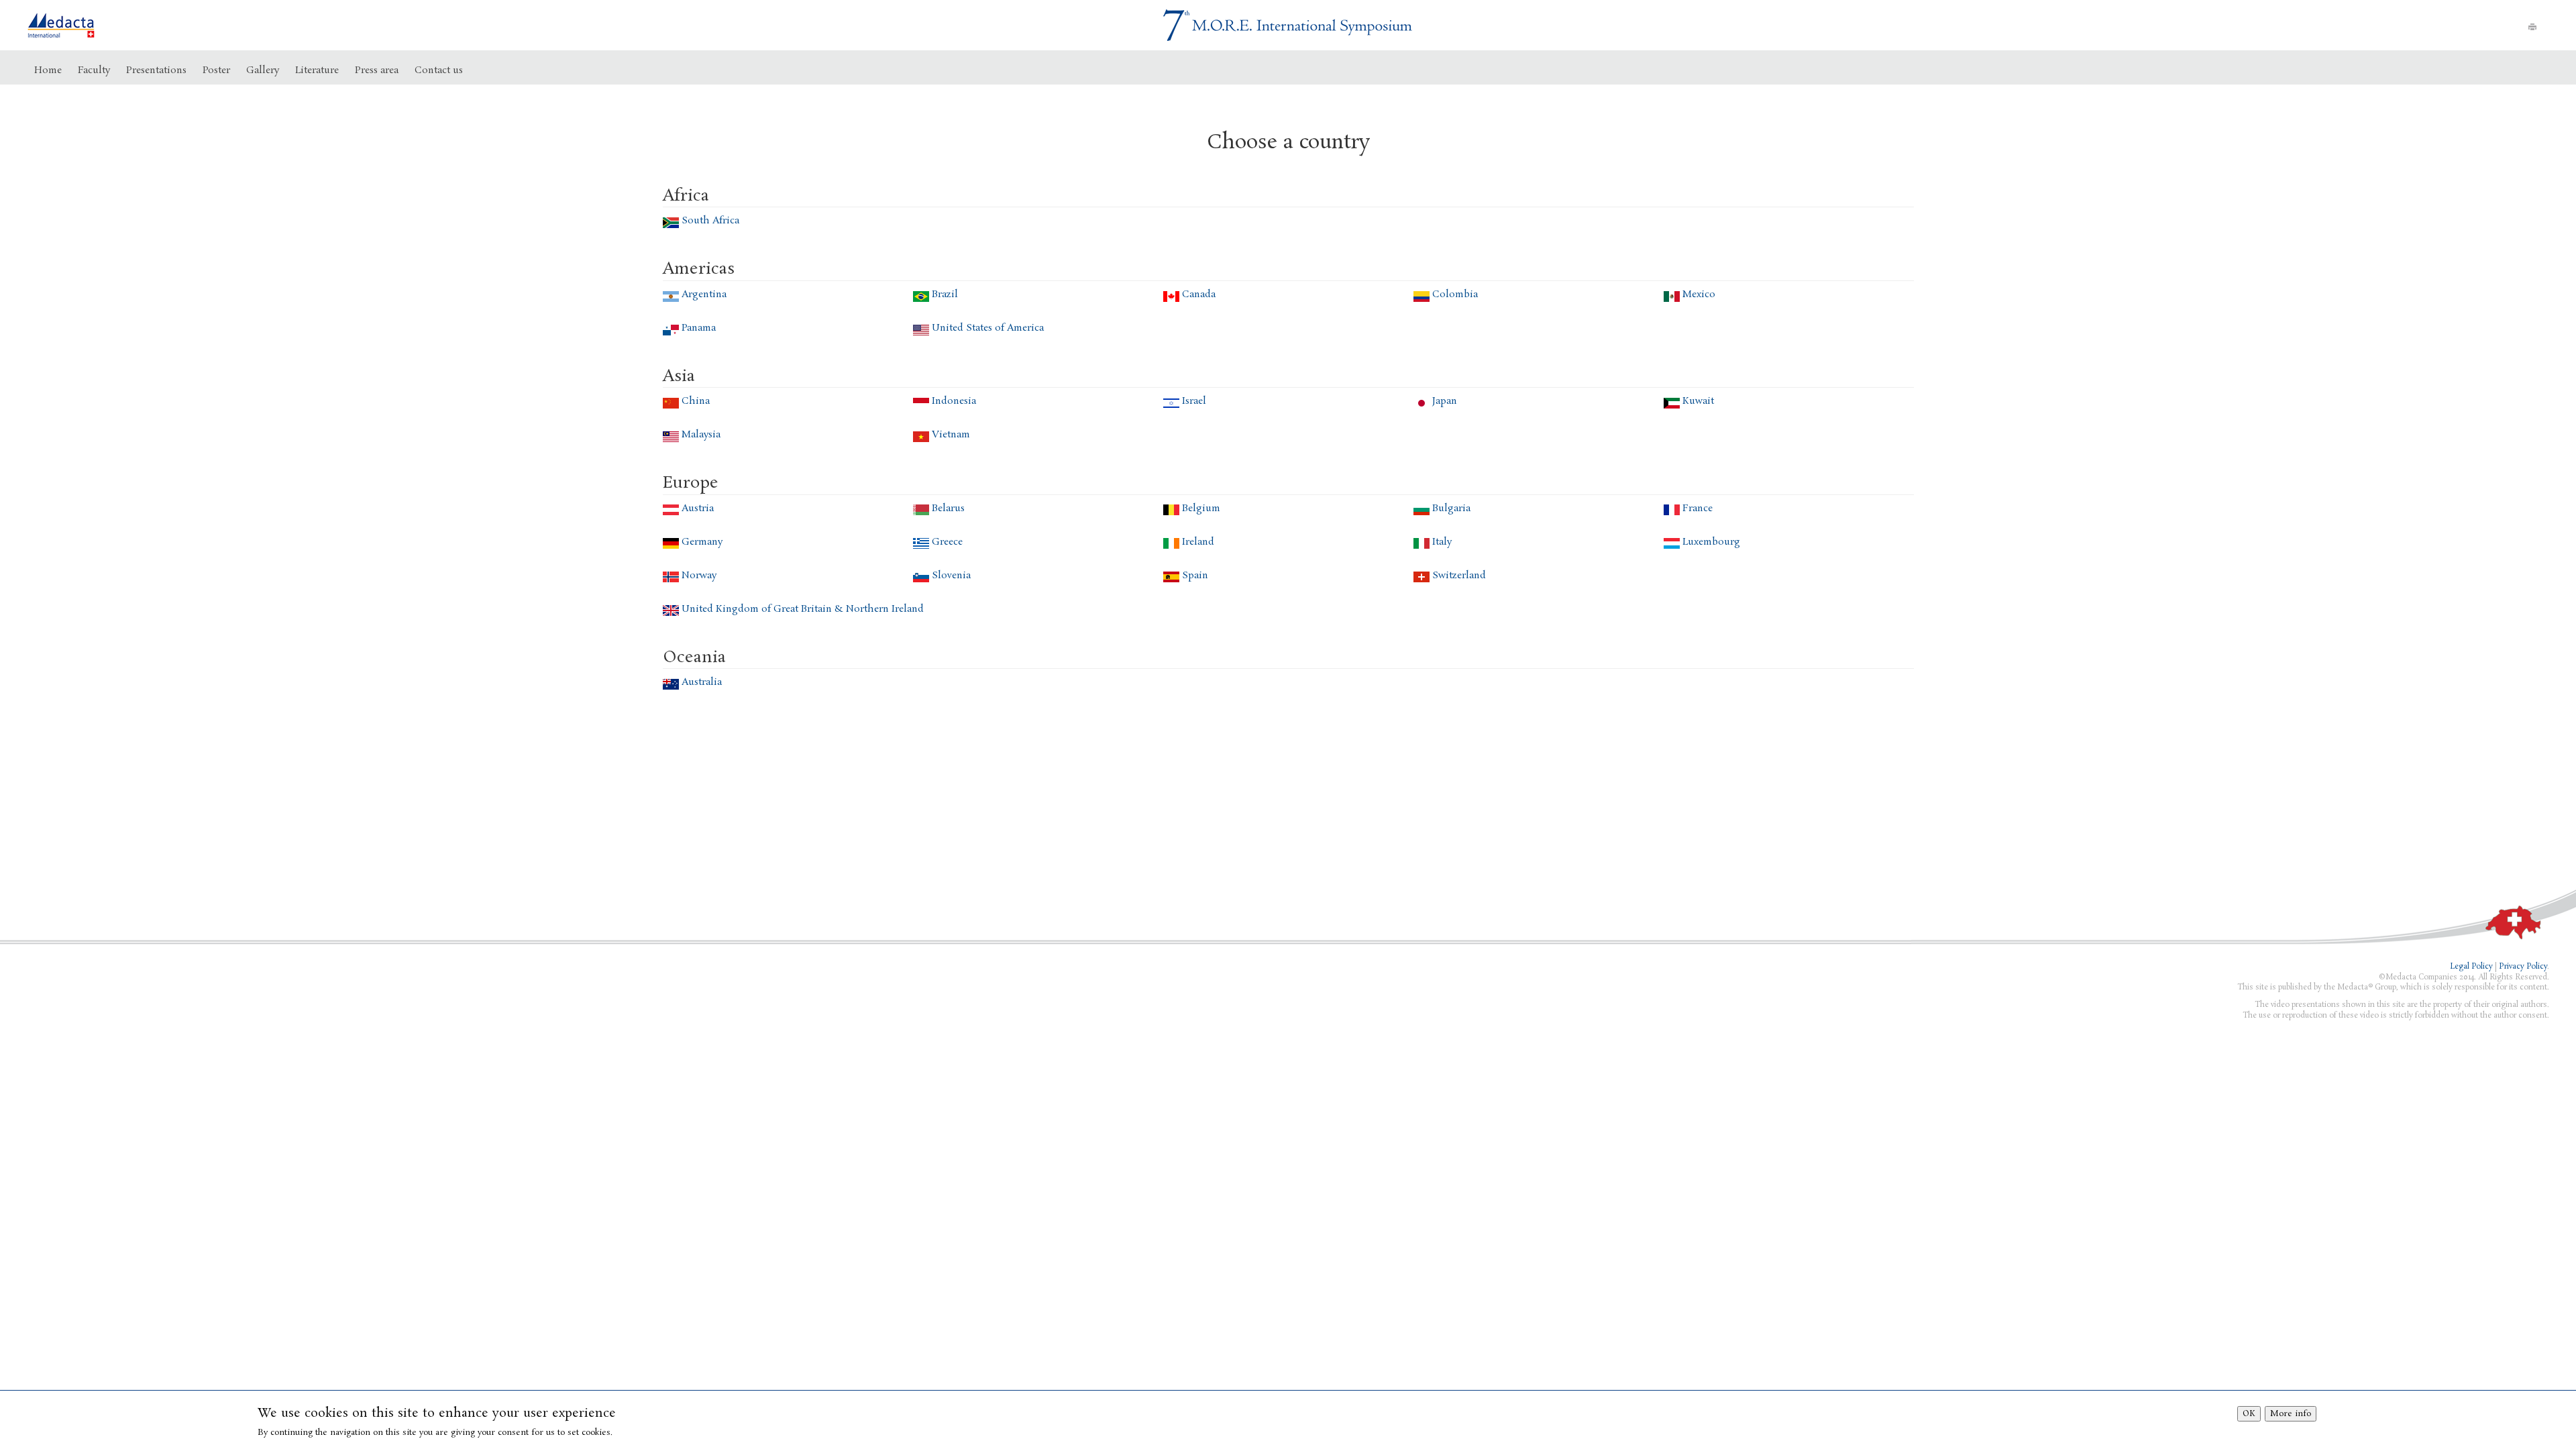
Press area (377, 70)
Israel (1194, 401)
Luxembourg (1711, 542)
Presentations (156, 70)
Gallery (263, 70)
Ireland (1198, 542)
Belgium (1201, 508)
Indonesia (954, 401)
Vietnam (951, 435)
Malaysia (701, 435)
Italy (1442, 542)
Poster (216, 70)
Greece (947, 542)
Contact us (439, 70)
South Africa (710, 221)
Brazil (945, 294)
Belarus (948, 508)
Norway (699, 576)
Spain (1195, 576)
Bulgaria (1451, 508)
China (696, 401)
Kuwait (1698, 401)
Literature (317, 70)
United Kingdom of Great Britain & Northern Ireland (803, 609)
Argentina (704, 294)
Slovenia (951, 576)
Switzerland (1459, 576)
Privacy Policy (2523, 967)
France (1698, 508)
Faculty (94, 70)
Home (48, 70)
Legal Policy (2471, 967)
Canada (1199, 294)
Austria (698, 508)
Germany (702, 542)
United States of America (988, 328)
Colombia (1455, 294)
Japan (1445, 401)
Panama (699, 328)
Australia (702, 682)
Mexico (1699, 294)
